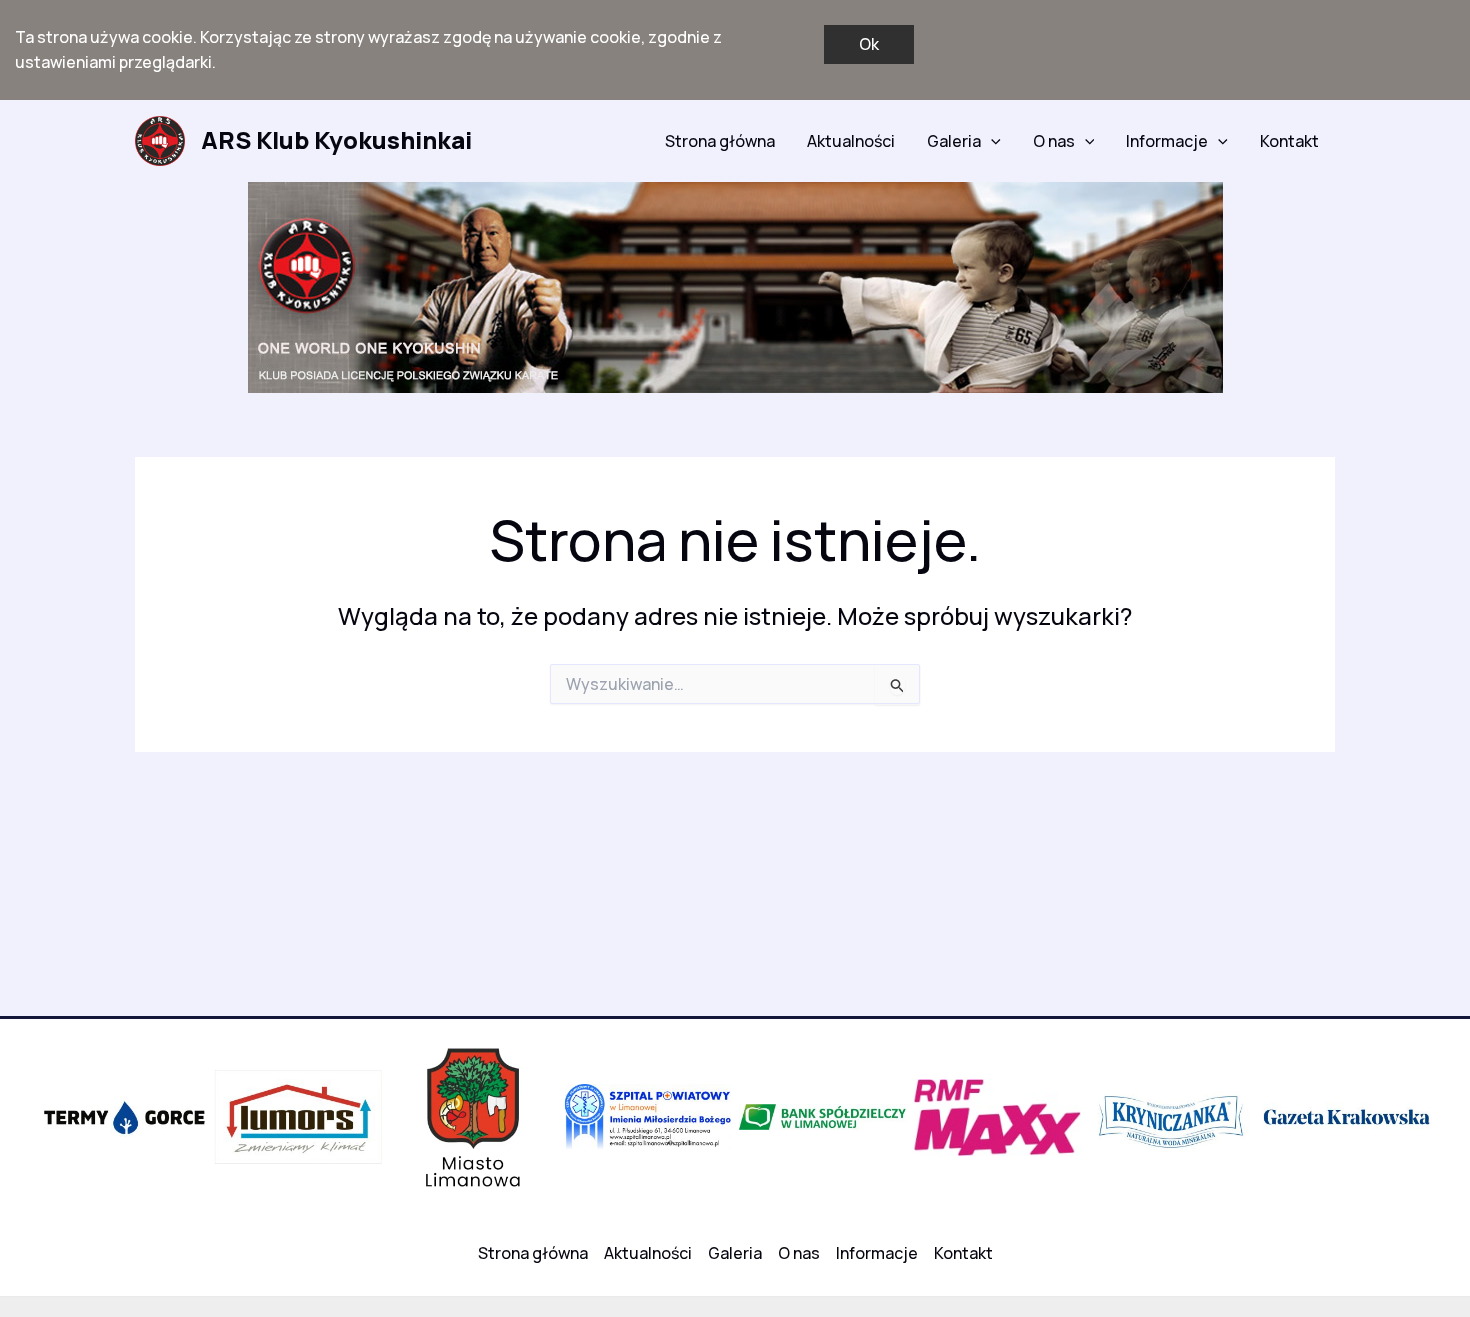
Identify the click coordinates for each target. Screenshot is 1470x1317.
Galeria (954, 141)
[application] (991, 141)
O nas (1054, 141)
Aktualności (851, 141)
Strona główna (720, 141)
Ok (869, 44)
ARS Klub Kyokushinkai (336, 139)
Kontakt (1289, 141)
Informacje (1167, 141)
